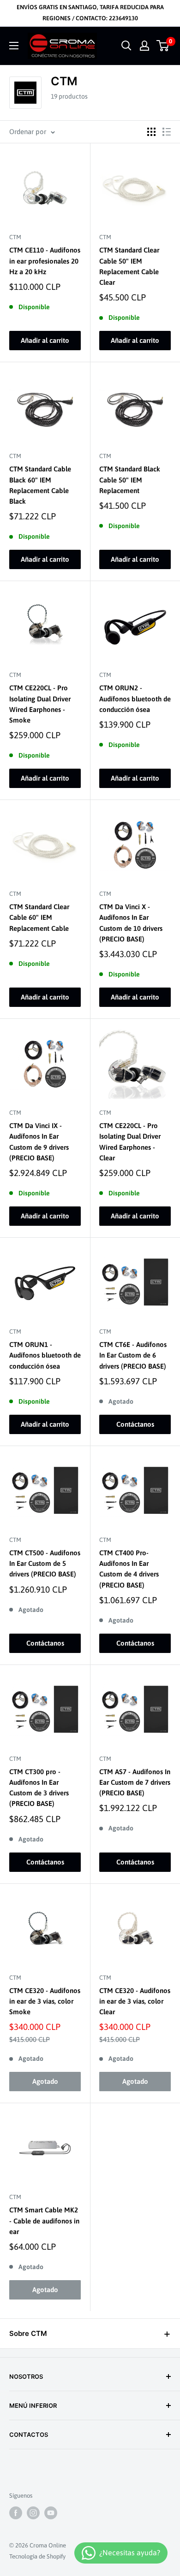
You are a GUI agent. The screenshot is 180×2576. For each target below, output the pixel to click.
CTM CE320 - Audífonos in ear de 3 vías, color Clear (135, 2001)
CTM (15, 237)
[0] (163, 46)
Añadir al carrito (45, 340)
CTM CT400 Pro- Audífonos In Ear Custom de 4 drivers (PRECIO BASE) (129, 1569)
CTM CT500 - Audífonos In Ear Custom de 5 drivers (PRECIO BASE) (45, 1564)
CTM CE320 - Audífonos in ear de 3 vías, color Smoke (45, 2001)
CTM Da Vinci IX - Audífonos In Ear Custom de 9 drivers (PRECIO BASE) (39, 1142)
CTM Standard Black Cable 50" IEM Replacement (130, 480)
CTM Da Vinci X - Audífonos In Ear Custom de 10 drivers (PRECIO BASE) (131, 923)
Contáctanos (135, 1424)
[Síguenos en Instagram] (33, 2513)
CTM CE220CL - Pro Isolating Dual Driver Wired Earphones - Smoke (40, 704)
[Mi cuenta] (144, 46)
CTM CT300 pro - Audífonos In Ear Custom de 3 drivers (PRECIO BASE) (39, 1788)
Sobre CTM (28, 2333)
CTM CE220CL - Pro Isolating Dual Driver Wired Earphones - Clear (130, 1142)
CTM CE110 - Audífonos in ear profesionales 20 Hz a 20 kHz (45, 261)
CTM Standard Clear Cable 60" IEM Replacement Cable (39, 917)
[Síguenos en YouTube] (51, 2513)
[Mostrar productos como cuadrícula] (151, 132)
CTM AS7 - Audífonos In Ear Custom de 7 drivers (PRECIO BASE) (135, 1782)
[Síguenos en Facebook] (16, 2513)
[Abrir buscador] (126, 46)
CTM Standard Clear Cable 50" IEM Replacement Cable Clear (129, 266)
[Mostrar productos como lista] (167, 132)
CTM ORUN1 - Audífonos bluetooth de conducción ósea (45, 1355)
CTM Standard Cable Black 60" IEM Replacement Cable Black (40, 485)
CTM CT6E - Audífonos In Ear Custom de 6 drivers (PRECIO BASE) (133, 1355)
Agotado (45, 2081)
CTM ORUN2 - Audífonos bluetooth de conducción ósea (135, 699)
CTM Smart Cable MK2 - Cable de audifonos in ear (44, 2221)
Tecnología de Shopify (37, 2556)
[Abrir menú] (14, 46)
